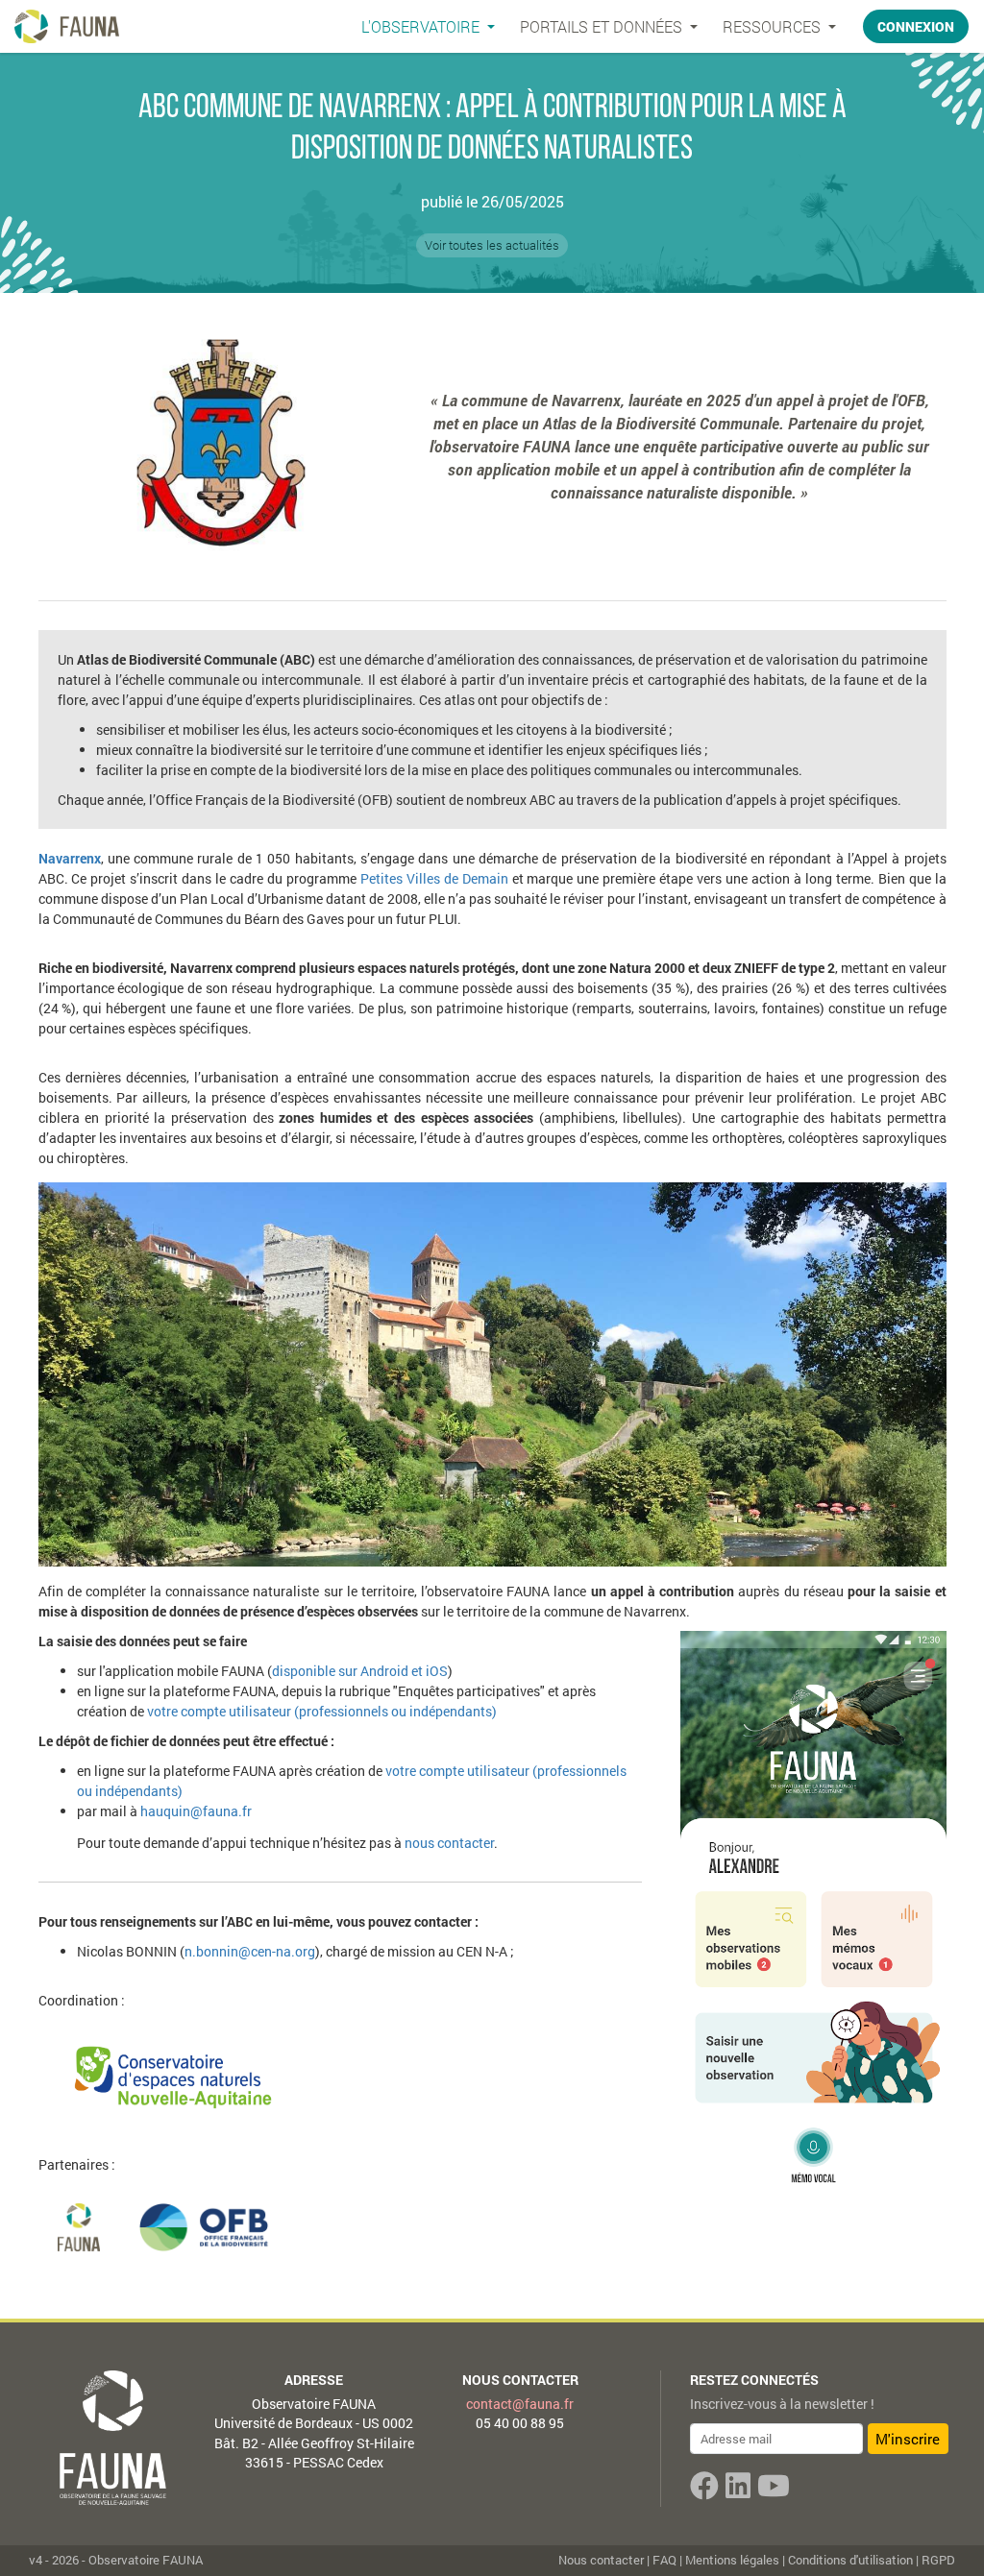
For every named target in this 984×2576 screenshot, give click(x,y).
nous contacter (449, 1843)
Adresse (314, 2380)
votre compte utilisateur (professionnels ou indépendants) (322, 1711)
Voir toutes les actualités (492, 245)
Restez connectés (754, 2380)
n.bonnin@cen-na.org (250, 1951)
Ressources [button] (774, 26)
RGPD (938, 2560)
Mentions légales (732, 2560)
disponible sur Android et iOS (360, 1671)
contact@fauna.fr (520, 2404)
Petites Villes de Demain (434, 878)
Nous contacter (520, 2380)
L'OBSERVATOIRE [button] (422, 26)
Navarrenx (70, 858)
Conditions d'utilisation (850, 2560)
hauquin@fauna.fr (196, 1811)
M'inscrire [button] (908, 2439)
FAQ (664, 2560)
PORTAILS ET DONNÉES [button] (603, 26)
